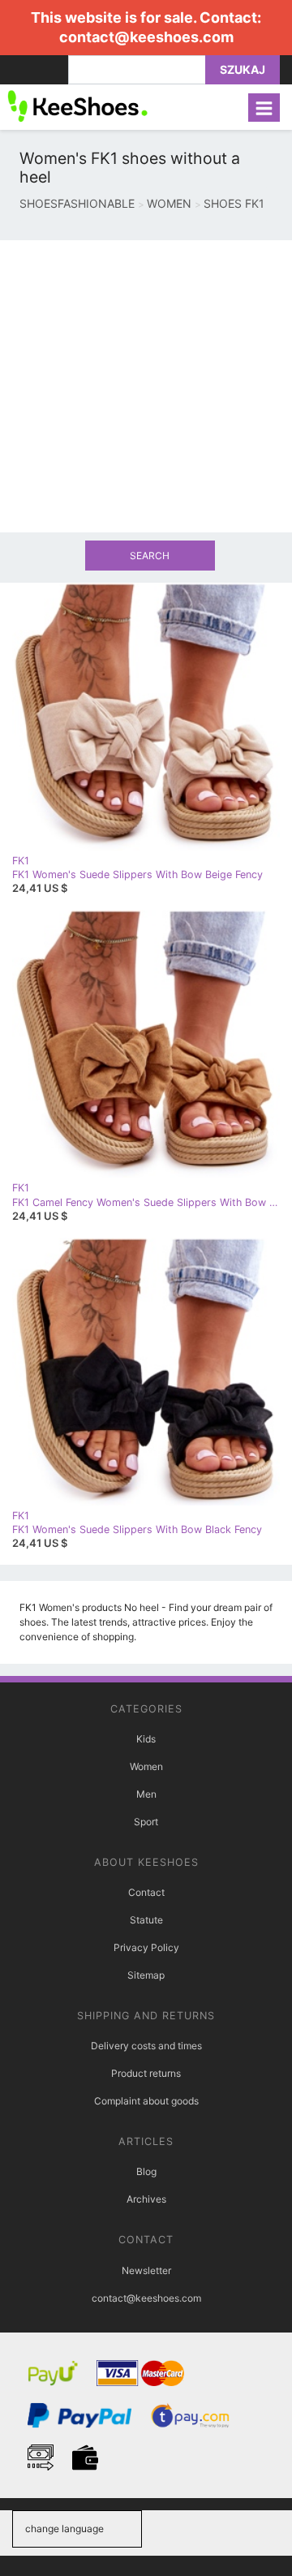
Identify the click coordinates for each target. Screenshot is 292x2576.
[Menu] (264, 108)
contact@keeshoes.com (146, 37)
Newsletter (146, 2270)
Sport (146, 1822)
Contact (146, 1892)
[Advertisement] (146, 386)
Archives (146, 2199)
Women (146, 1766)
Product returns (146, 2073)
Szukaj (243, 69)
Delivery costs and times (146, 2046)
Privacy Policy (146, 1947)
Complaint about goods (146, 2101)
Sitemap (146, 1975)
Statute (146, 1920)
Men (146, 1794)
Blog (146, 2171)
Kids (146, 1739)
